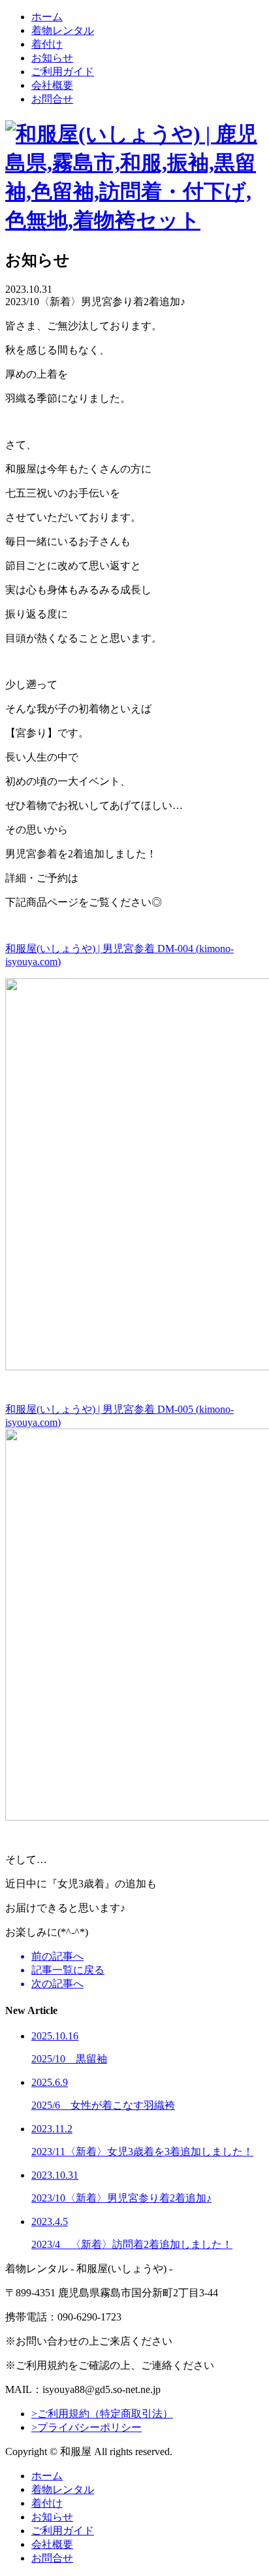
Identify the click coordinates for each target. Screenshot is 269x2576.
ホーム (47, 17)
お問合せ (52, 99)
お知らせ (52, 58)
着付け (47, 44)
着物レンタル (63, 30)
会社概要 (52, 85)
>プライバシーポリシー (87, 2427)
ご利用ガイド (63, 72)
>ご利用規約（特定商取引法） (102, 2414)
